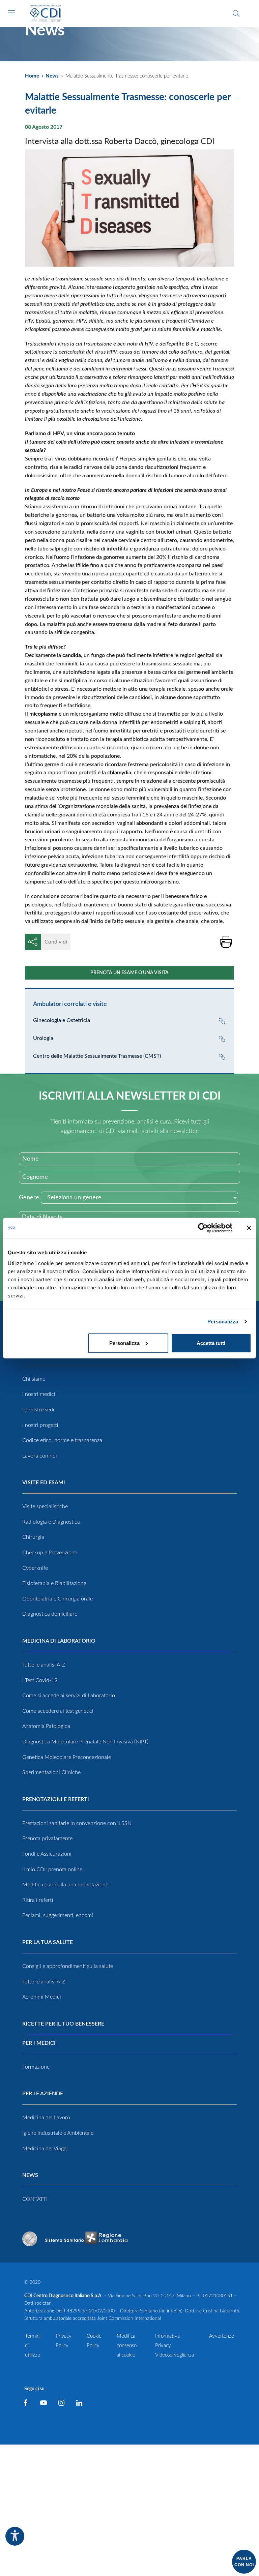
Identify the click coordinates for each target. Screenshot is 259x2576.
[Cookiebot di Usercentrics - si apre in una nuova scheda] (203, 1228)
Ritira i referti (38, 1900)
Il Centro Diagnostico (56, 1355)
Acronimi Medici (42, 1997)
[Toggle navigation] (11, 13)
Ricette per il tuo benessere (63, 2024)
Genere (29, 1198)
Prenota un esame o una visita (129, 973)
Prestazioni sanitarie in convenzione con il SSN (77, 1823)
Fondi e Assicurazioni (47, 1854)
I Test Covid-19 (40, 1680)
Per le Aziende (43, 2094)
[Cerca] (236, 13)
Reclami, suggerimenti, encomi (58, 1915)
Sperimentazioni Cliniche (51, 1772)
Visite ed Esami (44, 1482)
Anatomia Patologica (46, 1726)
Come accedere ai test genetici (58, 1711)
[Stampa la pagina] (226, 942)
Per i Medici (39, 2043)
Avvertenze (222, 2336)
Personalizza (223, 1322)
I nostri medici (39, 1394)
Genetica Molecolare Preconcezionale (67, 1757)
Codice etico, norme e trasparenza (62, 1440)
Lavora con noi (40, 1456)
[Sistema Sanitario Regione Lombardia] (86, 2239)
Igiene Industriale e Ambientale (58, 2133)
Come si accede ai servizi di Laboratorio (69, 1696)
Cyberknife (35, 1568)
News (52, 76)
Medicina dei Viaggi (45, 2149)
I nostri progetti (40, 1425)
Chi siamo (34, 1379)
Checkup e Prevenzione (50, 1553)
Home (32, 76)
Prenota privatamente (47, 1838)
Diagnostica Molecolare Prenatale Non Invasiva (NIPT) (85, 1742)
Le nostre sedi (38, 1410)
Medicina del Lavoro (46, 2118)
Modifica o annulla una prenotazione (65, 1885)
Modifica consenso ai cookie (127, 2346)
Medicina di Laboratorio (59, 1641)
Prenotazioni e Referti (56, 1799)
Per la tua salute (48, 1942)
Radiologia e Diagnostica (51, 1522)
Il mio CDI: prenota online (52, 1869)
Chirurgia (33, 1537)
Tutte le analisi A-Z (44, 1665)
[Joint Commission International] (30, 2239)
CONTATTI (35, 2199)
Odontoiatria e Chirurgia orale (57, 1599)
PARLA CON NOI (244, 2562)
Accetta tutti (211, 1343)
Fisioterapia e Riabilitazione (54, 1583)
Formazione (36, 2067)
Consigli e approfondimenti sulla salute (68, 1966)
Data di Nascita (42, 1217)
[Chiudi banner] (249, 1228)
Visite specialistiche (45, 1506)
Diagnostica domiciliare (50, 1614)
